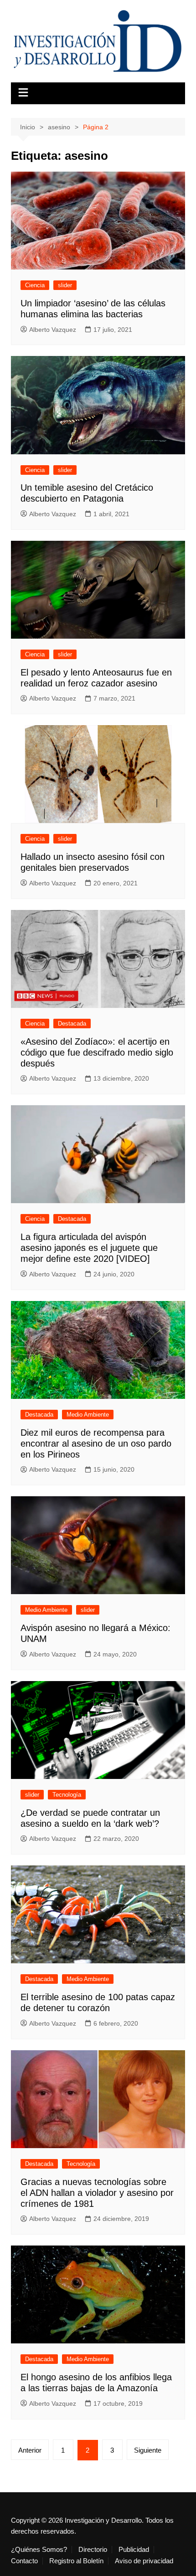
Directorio (93, 2550)
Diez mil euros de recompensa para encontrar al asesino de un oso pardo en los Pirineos (96, 1443)
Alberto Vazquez (53, 330)
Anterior (30, 2450)
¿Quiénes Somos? (39, 2550)
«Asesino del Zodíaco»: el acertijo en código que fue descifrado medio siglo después (97, 1052)
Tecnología (67, 1795)
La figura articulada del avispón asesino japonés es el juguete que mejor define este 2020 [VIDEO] (89, 1248)
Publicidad (134, 2550)
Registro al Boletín (76, 2561)
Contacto (24, 2561)
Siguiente (148, 2450)
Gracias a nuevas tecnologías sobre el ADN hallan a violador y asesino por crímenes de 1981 (97, 2193)
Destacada (72, 1024)
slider (65, 285)
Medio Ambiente (88, 1415)
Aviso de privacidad (144, 2561)
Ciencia (35, 285)
